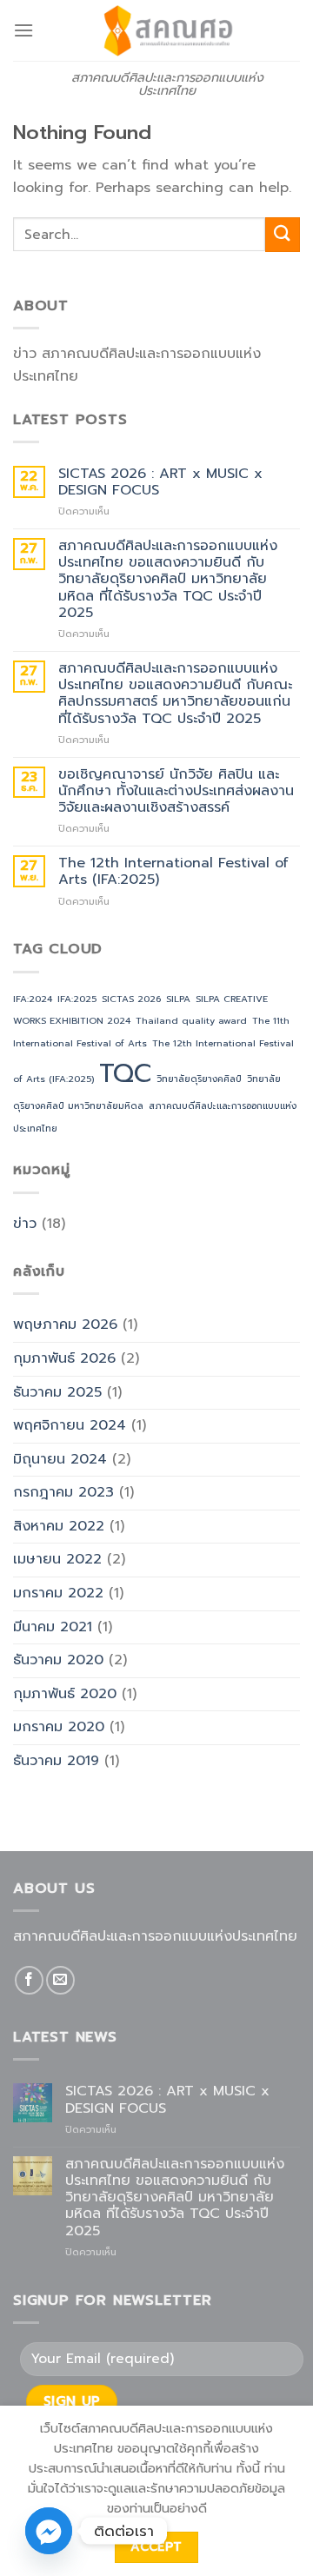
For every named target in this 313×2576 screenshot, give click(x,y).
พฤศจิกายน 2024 (70, 1425)
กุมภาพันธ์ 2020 (65, 1694)
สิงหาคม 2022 (59, 1526)
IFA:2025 (77, 999)
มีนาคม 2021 (53, 1627)
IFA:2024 (33, 999)
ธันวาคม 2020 (58, 1660)
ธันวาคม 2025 (57, 1392)
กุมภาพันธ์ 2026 (64, 1358)
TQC (125, 1073)
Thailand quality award (191, 1020)
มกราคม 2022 (58, 1593)
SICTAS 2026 (131, 999)
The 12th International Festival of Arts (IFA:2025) (173, 872)
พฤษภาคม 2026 (65, 1325)
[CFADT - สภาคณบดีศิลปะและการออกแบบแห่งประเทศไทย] (167, 30)
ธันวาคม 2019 (56, 1761)
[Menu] (23, 30)
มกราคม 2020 (59, 1727)
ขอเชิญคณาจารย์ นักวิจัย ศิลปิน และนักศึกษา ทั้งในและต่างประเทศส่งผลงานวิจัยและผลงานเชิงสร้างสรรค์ (176, 792)
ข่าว (25, 1224)
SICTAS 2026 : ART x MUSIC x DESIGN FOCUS (160, 482)
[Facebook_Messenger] (49, 2531)
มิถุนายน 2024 (60, 1459)
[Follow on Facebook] (29, 1980)
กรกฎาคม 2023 (63, 1492)
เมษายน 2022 (57, 1559)
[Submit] (283, 234)
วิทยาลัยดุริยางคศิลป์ (199, 1079)
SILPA (178, 999)
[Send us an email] (60, 1980)
